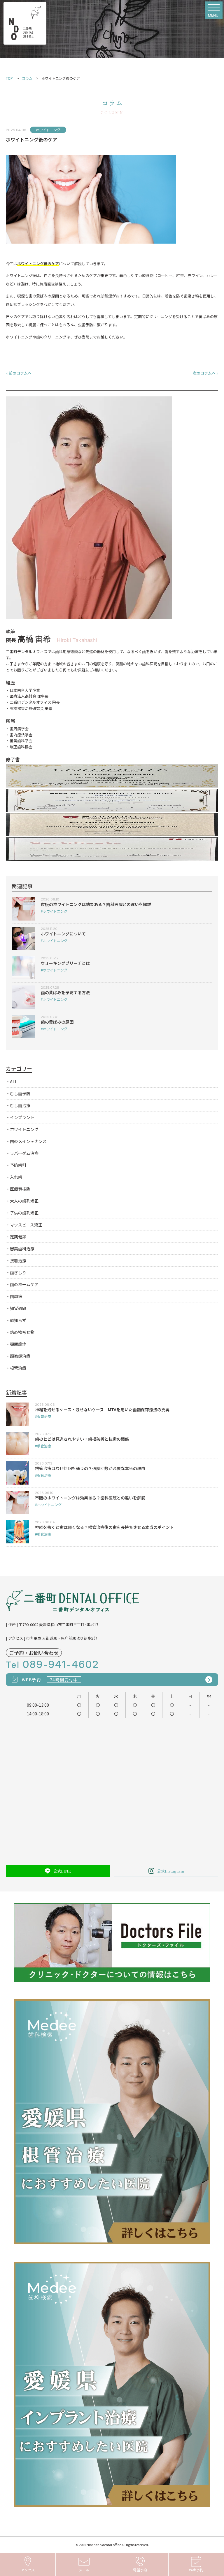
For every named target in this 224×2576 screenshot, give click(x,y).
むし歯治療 (20, 1105)
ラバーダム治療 (24, 1153)
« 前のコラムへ (19, 373)
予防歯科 (18, 1165)
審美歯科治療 (22, 1249)
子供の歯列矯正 (24, 1213)
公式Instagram (171, 1871)
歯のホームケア (24, 1284)
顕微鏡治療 (20, 1356)
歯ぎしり (18, 1272)
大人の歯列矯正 (24, 1201)
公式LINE (62, 1871)
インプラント (22, 1117)
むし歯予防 (20, 1093)
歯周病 (16, 1296)
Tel (52, 1665)
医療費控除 (20, 1189)
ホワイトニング (24, 1129)
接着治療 (18, 1260)
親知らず (18, 1320)
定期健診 (18, 1237)
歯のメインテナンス (28, 1141)
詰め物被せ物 (22, 1332)
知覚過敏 (18, 1308)
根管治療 (18, 1368)
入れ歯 (16, 1177)
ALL (14, 1082)
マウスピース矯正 (26, 1225)
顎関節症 (18, 1344)
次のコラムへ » (205, 373)
